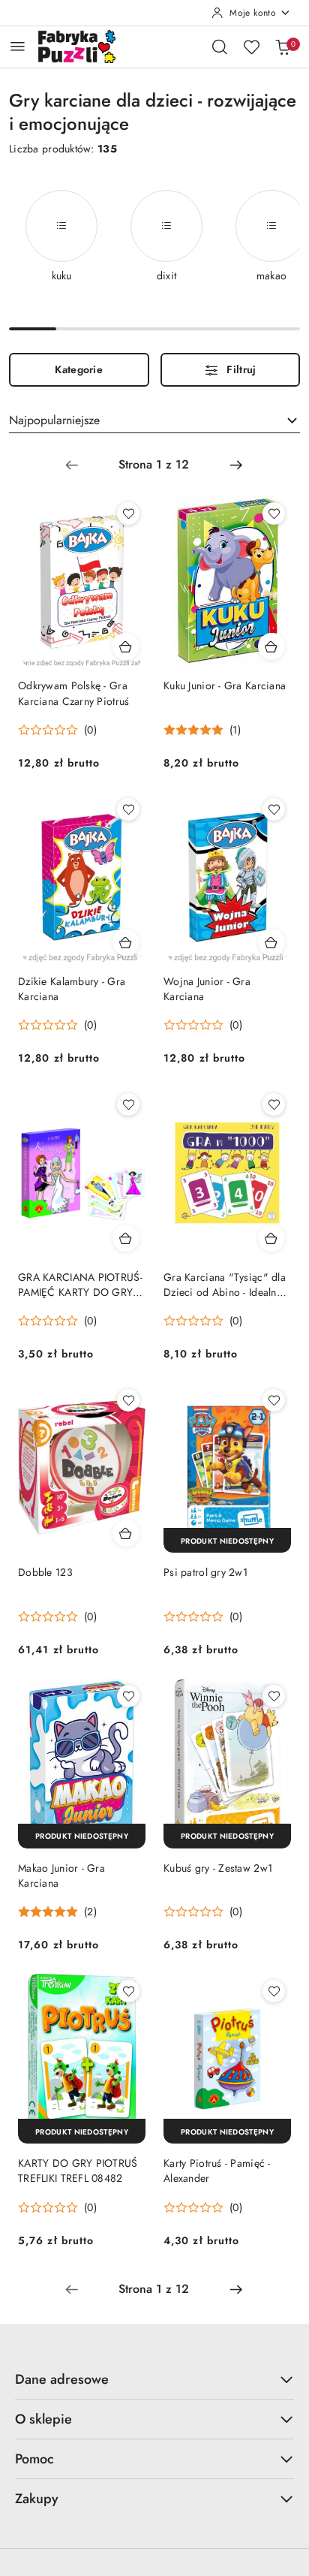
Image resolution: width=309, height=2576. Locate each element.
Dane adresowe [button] (62, 2379)
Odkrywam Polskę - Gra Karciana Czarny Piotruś (73, 693)
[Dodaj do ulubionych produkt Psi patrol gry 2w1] (274, 1400)
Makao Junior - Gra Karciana (61, 1876)
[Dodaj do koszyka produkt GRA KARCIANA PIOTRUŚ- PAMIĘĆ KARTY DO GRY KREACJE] (126, 1238)
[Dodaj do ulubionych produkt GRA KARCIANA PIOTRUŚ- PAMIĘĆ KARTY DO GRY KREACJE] (128, 1104)
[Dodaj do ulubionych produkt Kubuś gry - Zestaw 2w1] (274, 1696)
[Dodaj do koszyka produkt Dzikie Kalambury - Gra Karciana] (126, 942)
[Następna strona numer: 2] (236, 465)
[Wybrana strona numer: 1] (154, 465)
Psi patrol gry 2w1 (205, 1572)
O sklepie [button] (43, 2419)
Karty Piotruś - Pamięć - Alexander (217, 2171)
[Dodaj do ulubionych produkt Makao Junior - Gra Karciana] (128, 1696)
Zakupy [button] (37, 2499)
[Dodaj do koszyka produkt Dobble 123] (126, 1533)
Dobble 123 (45, 1572)
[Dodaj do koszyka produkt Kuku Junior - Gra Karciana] (271, 646)
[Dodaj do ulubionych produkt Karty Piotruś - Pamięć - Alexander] (274, 1991)
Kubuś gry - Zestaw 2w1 (218, 1868)
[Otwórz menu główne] (18, 46)
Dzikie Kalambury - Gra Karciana (72, 989)
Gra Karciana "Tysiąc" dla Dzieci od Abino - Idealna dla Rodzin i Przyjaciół (225, 1285)
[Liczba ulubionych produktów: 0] (251, 47)
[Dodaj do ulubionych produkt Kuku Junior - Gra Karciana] (274, 514)
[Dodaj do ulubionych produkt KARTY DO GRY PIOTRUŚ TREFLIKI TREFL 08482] (128, 1991)
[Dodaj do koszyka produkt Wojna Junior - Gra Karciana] (271, 942)
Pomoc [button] (34, 2459)
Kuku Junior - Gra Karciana (225, 685)
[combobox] (154, 420)
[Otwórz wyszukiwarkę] (220, 47)
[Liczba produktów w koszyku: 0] (283, 47)
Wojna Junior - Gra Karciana (207, 989)
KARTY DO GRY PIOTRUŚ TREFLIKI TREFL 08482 (78, 2171)
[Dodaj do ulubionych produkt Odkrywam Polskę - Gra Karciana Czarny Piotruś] (128, 514)
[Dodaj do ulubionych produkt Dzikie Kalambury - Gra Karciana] (128, 809)
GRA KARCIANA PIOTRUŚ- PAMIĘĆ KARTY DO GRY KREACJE (80, 1285)
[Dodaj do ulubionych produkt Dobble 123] (128, 1400)
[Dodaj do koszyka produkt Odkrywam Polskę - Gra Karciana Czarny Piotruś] (126, 646)
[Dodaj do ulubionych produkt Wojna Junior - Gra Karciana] (274, 809)
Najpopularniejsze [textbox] (54, 420)
